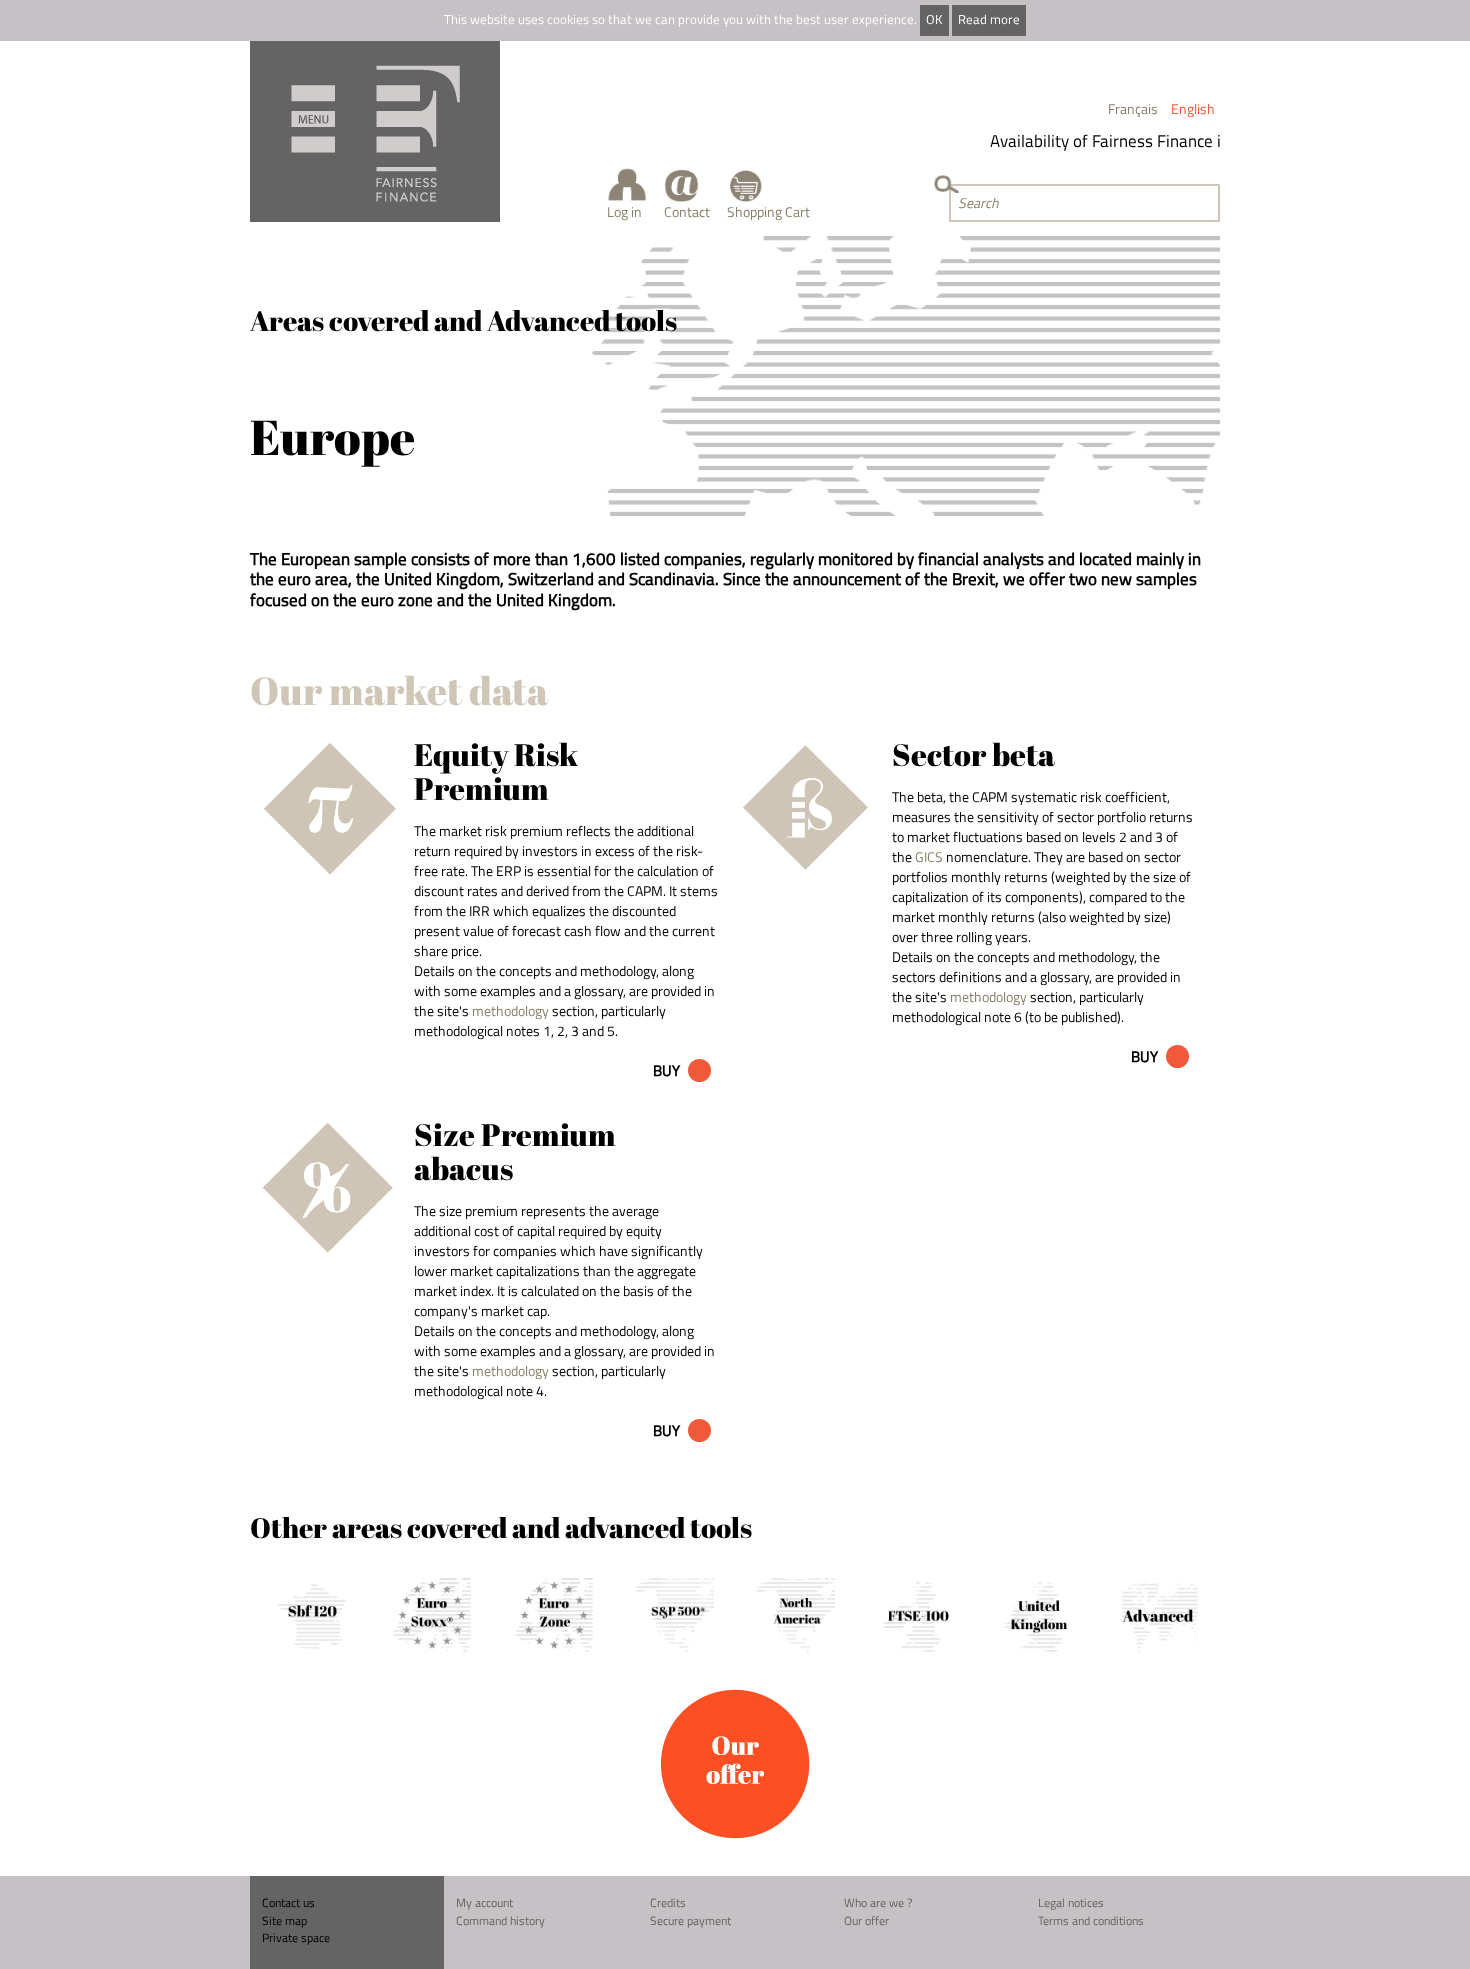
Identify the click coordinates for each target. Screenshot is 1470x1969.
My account (484, 1902)
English (1193, 108)
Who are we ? (878, 1902)
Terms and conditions (1091, 1920)
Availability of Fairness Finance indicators (1124, 141)
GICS (929, 856)
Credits (668, 1902)
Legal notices (1071, 1902)
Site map (284, 1920)
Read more (989, 19)
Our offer (866, 1920)
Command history (500, 1920)
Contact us (288, 1902)
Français (1133, 108)
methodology (510, 1010)
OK (934, 19)
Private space (296, 1937)
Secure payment (690, 1920)
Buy (666, 1070)
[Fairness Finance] (375, 131)
